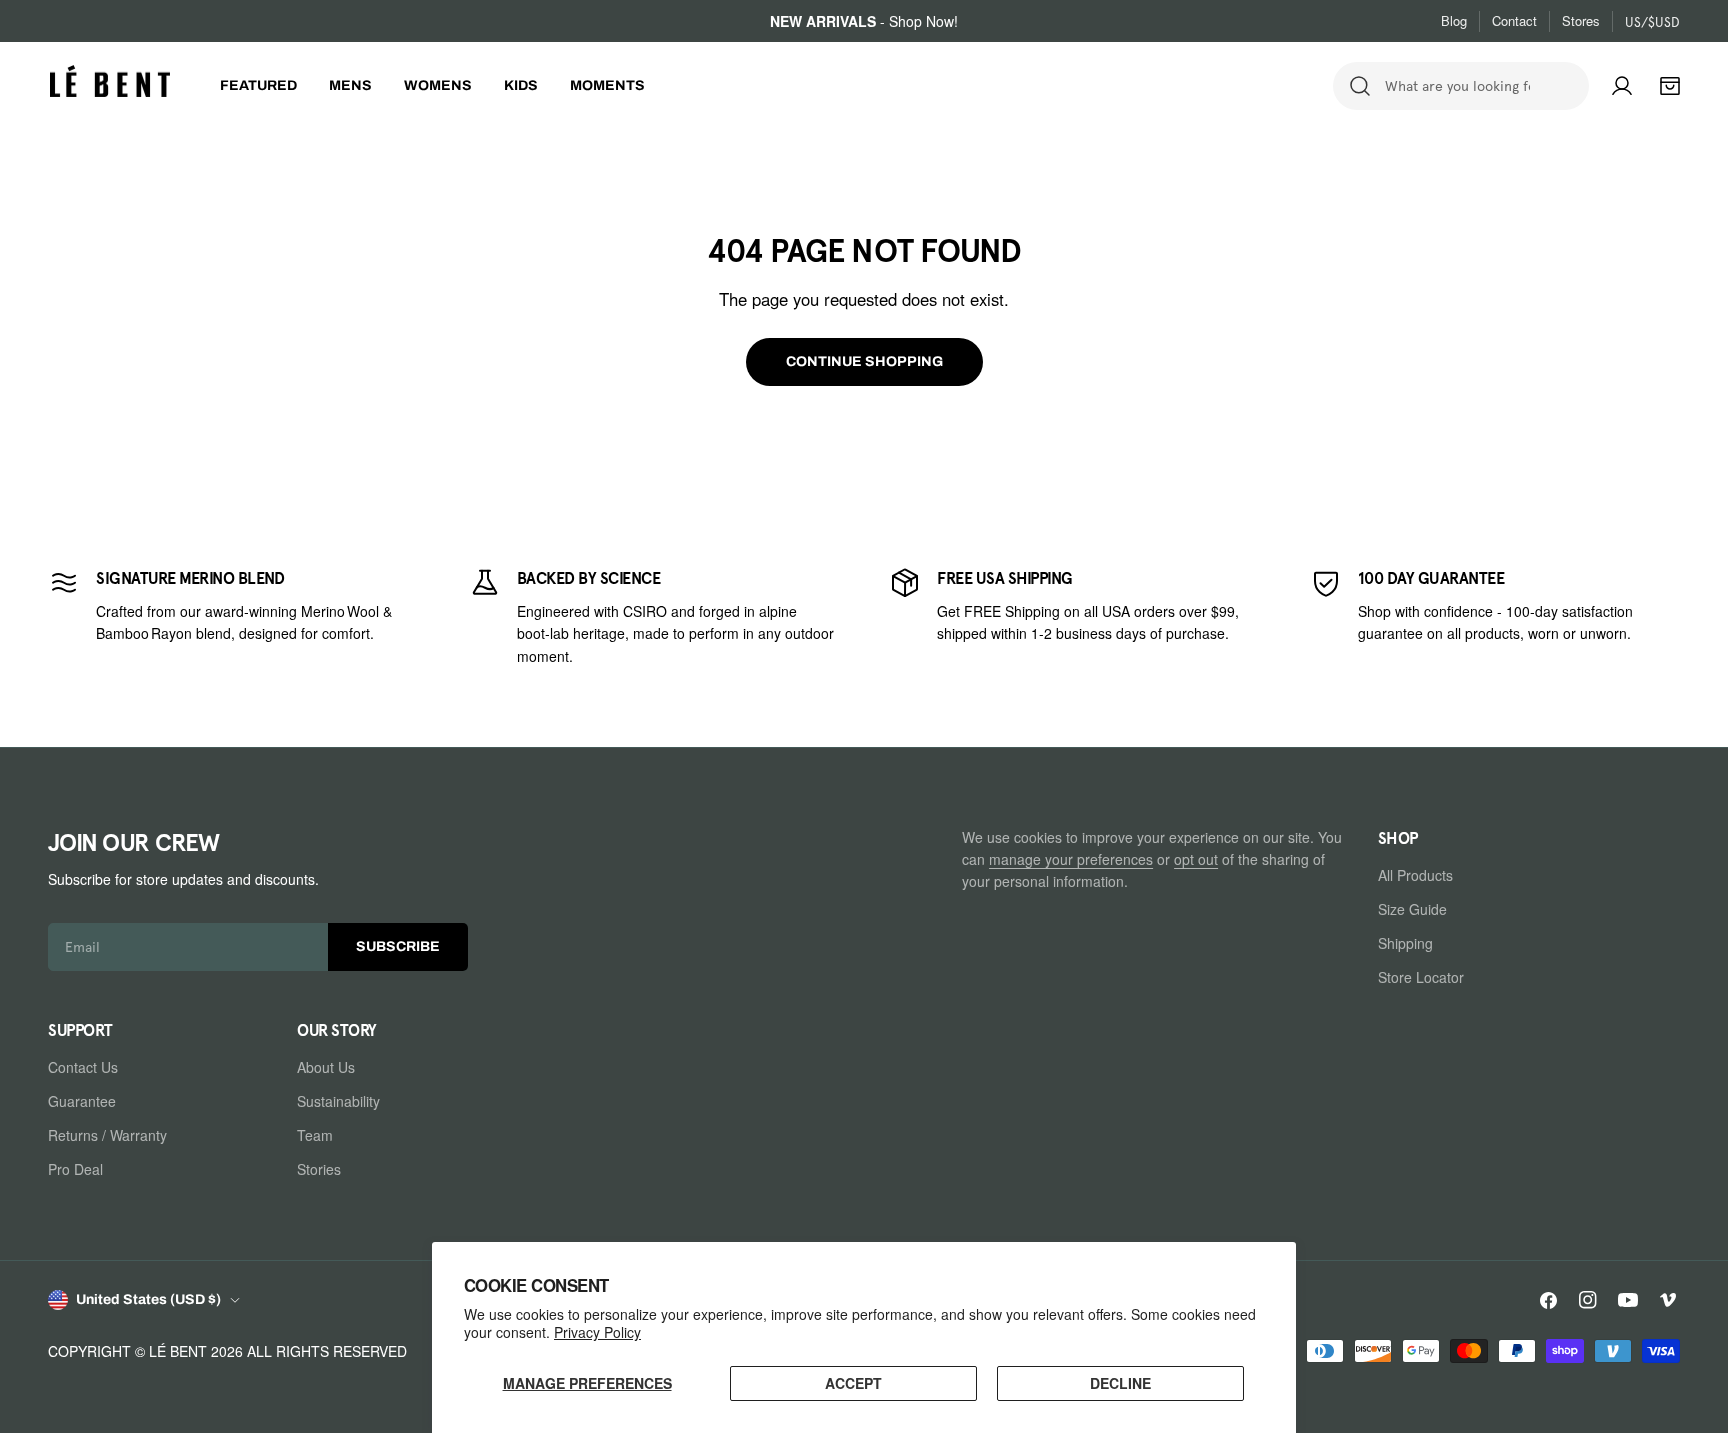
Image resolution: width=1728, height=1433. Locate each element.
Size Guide (1412, 909)
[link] (233, 616)
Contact (1514, 20)
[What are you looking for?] (1360, 86)
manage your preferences (1071, 859)
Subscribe (398, 946)
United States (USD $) (148, 1299)
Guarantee (82, 1101)
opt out (1196, 859)
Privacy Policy (597, 1332)
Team (315, 1135)
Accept (853, 1383)
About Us (326, 1067)
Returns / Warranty (107, 1135)
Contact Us (83, 1067)
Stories (319, 1169)
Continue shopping (864, 361)
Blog (1454, 20)
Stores (1581, 20)
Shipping (1405, 943)
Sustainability (338, 1101)
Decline (1120, 1383)
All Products (1415, 875)
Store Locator (1421, 977)
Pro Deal (75, 1169)
